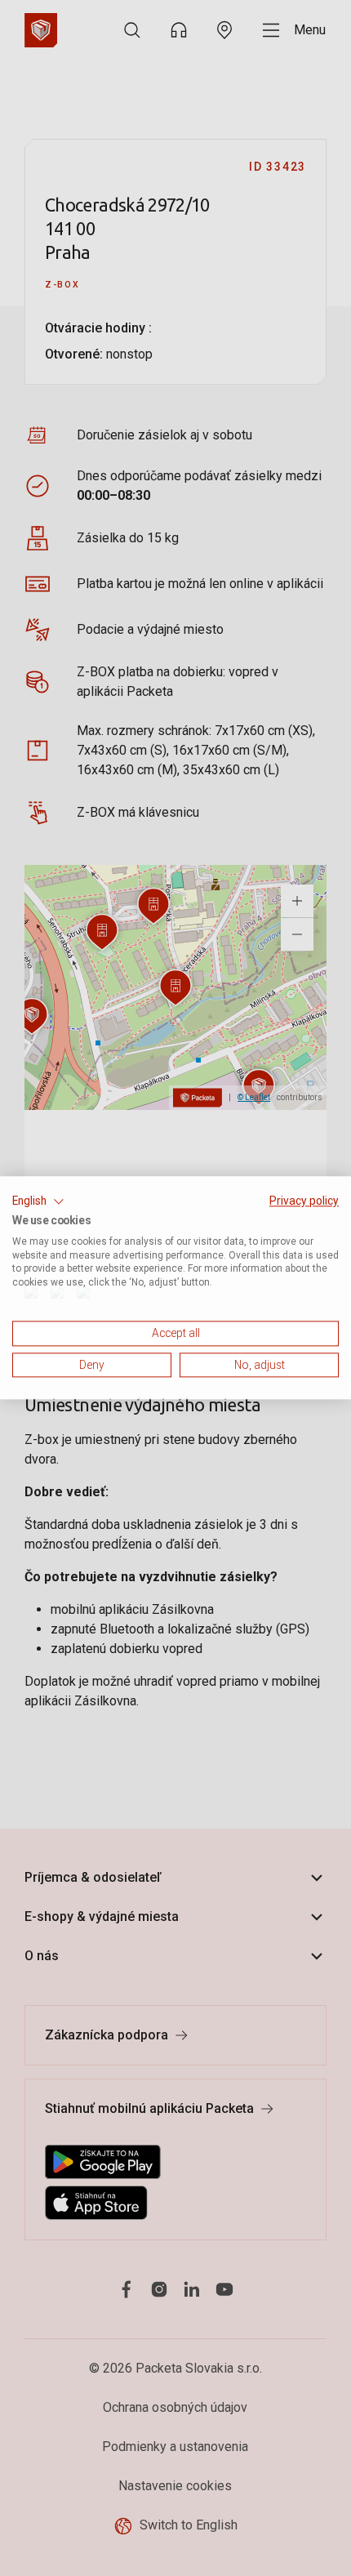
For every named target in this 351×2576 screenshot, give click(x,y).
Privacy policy (304, 1201)
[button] (38, 1201)
